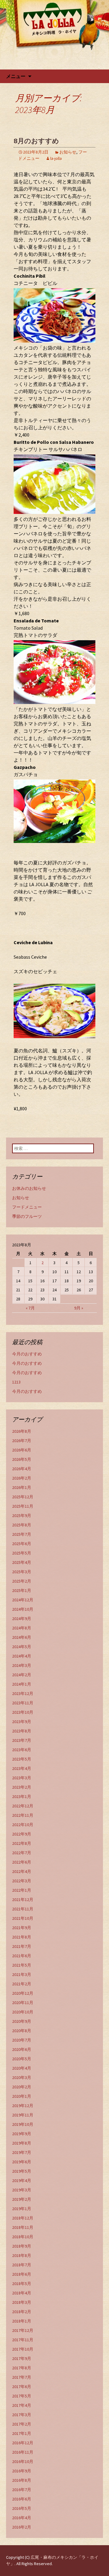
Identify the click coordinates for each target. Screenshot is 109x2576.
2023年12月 (23, 1693)
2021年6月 (22, 1956)
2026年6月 (22, 1450)
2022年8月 (22, 1843)
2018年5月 (22, 2284)
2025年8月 (22, 1525)
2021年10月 (23, 1918)
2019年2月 (22, 2199)
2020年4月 (22, 2068)
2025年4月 (22, 1562)
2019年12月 (23, 2106)
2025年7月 (22, 1534)
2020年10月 (23, 2012)
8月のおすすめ (36, 141)
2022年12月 (23, 1806)
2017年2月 (22, 2424)
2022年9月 (22, 1834)
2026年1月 (22, 1487)
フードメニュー (27, 1207)
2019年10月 (23, 2124)
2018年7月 (22, 2265)
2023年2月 (22, 1787)
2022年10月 (23, 1825)
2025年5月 (22, 1553)
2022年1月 (22, 1890)
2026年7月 (22, 1441)
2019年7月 (22, 2152)
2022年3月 (22, 1881)
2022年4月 (22, 1871)
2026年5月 (22, 1459)
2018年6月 (22, 2274)
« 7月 (30, 1308)
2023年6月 (22, 1750)
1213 (16, 1382)
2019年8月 (22, 2143)
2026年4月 (22, 1469)
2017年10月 (23, 2349)
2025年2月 (22, 1581)
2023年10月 (23, 1712)
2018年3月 (22, 2302)
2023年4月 (22, 1768)
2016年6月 (22, 2499)
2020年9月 (22, 2021)
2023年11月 (23, 1703)
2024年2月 (22, 1675)
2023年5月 (22, 1759)
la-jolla (56, 158)
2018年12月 (23, 2218)
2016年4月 (22, 2518)
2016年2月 (22, 2527)
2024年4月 (22, 1656)
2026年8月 (22, 1431)
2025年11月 (23, 1506)
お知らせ (68, 152)
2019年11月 (23, 2115)
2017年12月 (23, 2330)
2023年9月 (22, 1722)
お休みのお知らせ (29, 1188)
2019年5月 (22, 2171)
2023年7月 (22, 1740)
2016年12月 (23, 2443)
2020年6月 (22, 2049)
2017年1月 (22, 2433)
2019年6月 (22, 2162)
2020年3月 (22, 2077)
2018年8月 (22, 2255)
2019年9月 (22, 2134)
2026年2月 (22, 1478)
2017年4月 (22, 2405)
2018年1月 (22, 2321)
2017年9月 (22, 2358)
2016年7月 (22, 2490)
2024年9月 (22, 1619)
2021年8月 (22, 1937)
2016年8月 (22, 2480)
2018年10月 (23, 2237)
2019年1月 (22, 2209)
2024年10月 (23, 1609)
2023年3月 (22, 1778)
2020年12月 (23, 1993)
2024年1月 (22, 1684)
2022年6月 (22, 1862)
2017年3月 (22, 2415)
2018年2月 (22, 2312)
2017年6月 (22, 2387)
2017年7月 (22, 2377)
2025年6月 (22, 1544)
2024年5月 (22, 1647)
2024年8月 (22, 1628)
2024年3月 (22, 1665)
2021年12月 (23, 1900)
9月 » (79, 1308)
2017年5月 (22, 2396)
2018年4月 (22, 2293)
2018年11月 (23, 2227)
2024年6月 (22, 1637)
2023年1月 (22, 1796)
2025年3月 (22, 1572)
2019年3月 (22, 2190)
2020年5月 (22, 2059)
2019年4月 (22, 2181)
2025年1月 (22, 1590)
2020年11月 (23, 2003)
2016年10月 (23, 2461)
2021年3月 (22, 1974)
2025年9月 (22, 1516)
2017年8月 (22, 2368)
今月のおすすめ (27, 1354)
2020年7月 (22, 2040)
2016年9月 (22, 2471)
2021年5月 (22, 1965)
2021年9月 (22, 1928)
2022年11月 (23, 1815)
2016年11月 (23, 2452)
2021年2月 (22, 1984)
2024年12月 (23, 1600)
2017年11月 (23, 2340)
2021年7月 (22, 1946)
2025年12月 (23, 1497)
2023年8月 (22, 1731)
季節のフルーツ (27, 1216)
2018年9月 (22, 2246)
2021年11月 (23, 1909)
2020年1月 (22, 2096)
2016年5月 (22, 2508)
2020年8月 (22, 2031)
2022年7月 (22, 1853)
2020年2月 (22, 2087)
